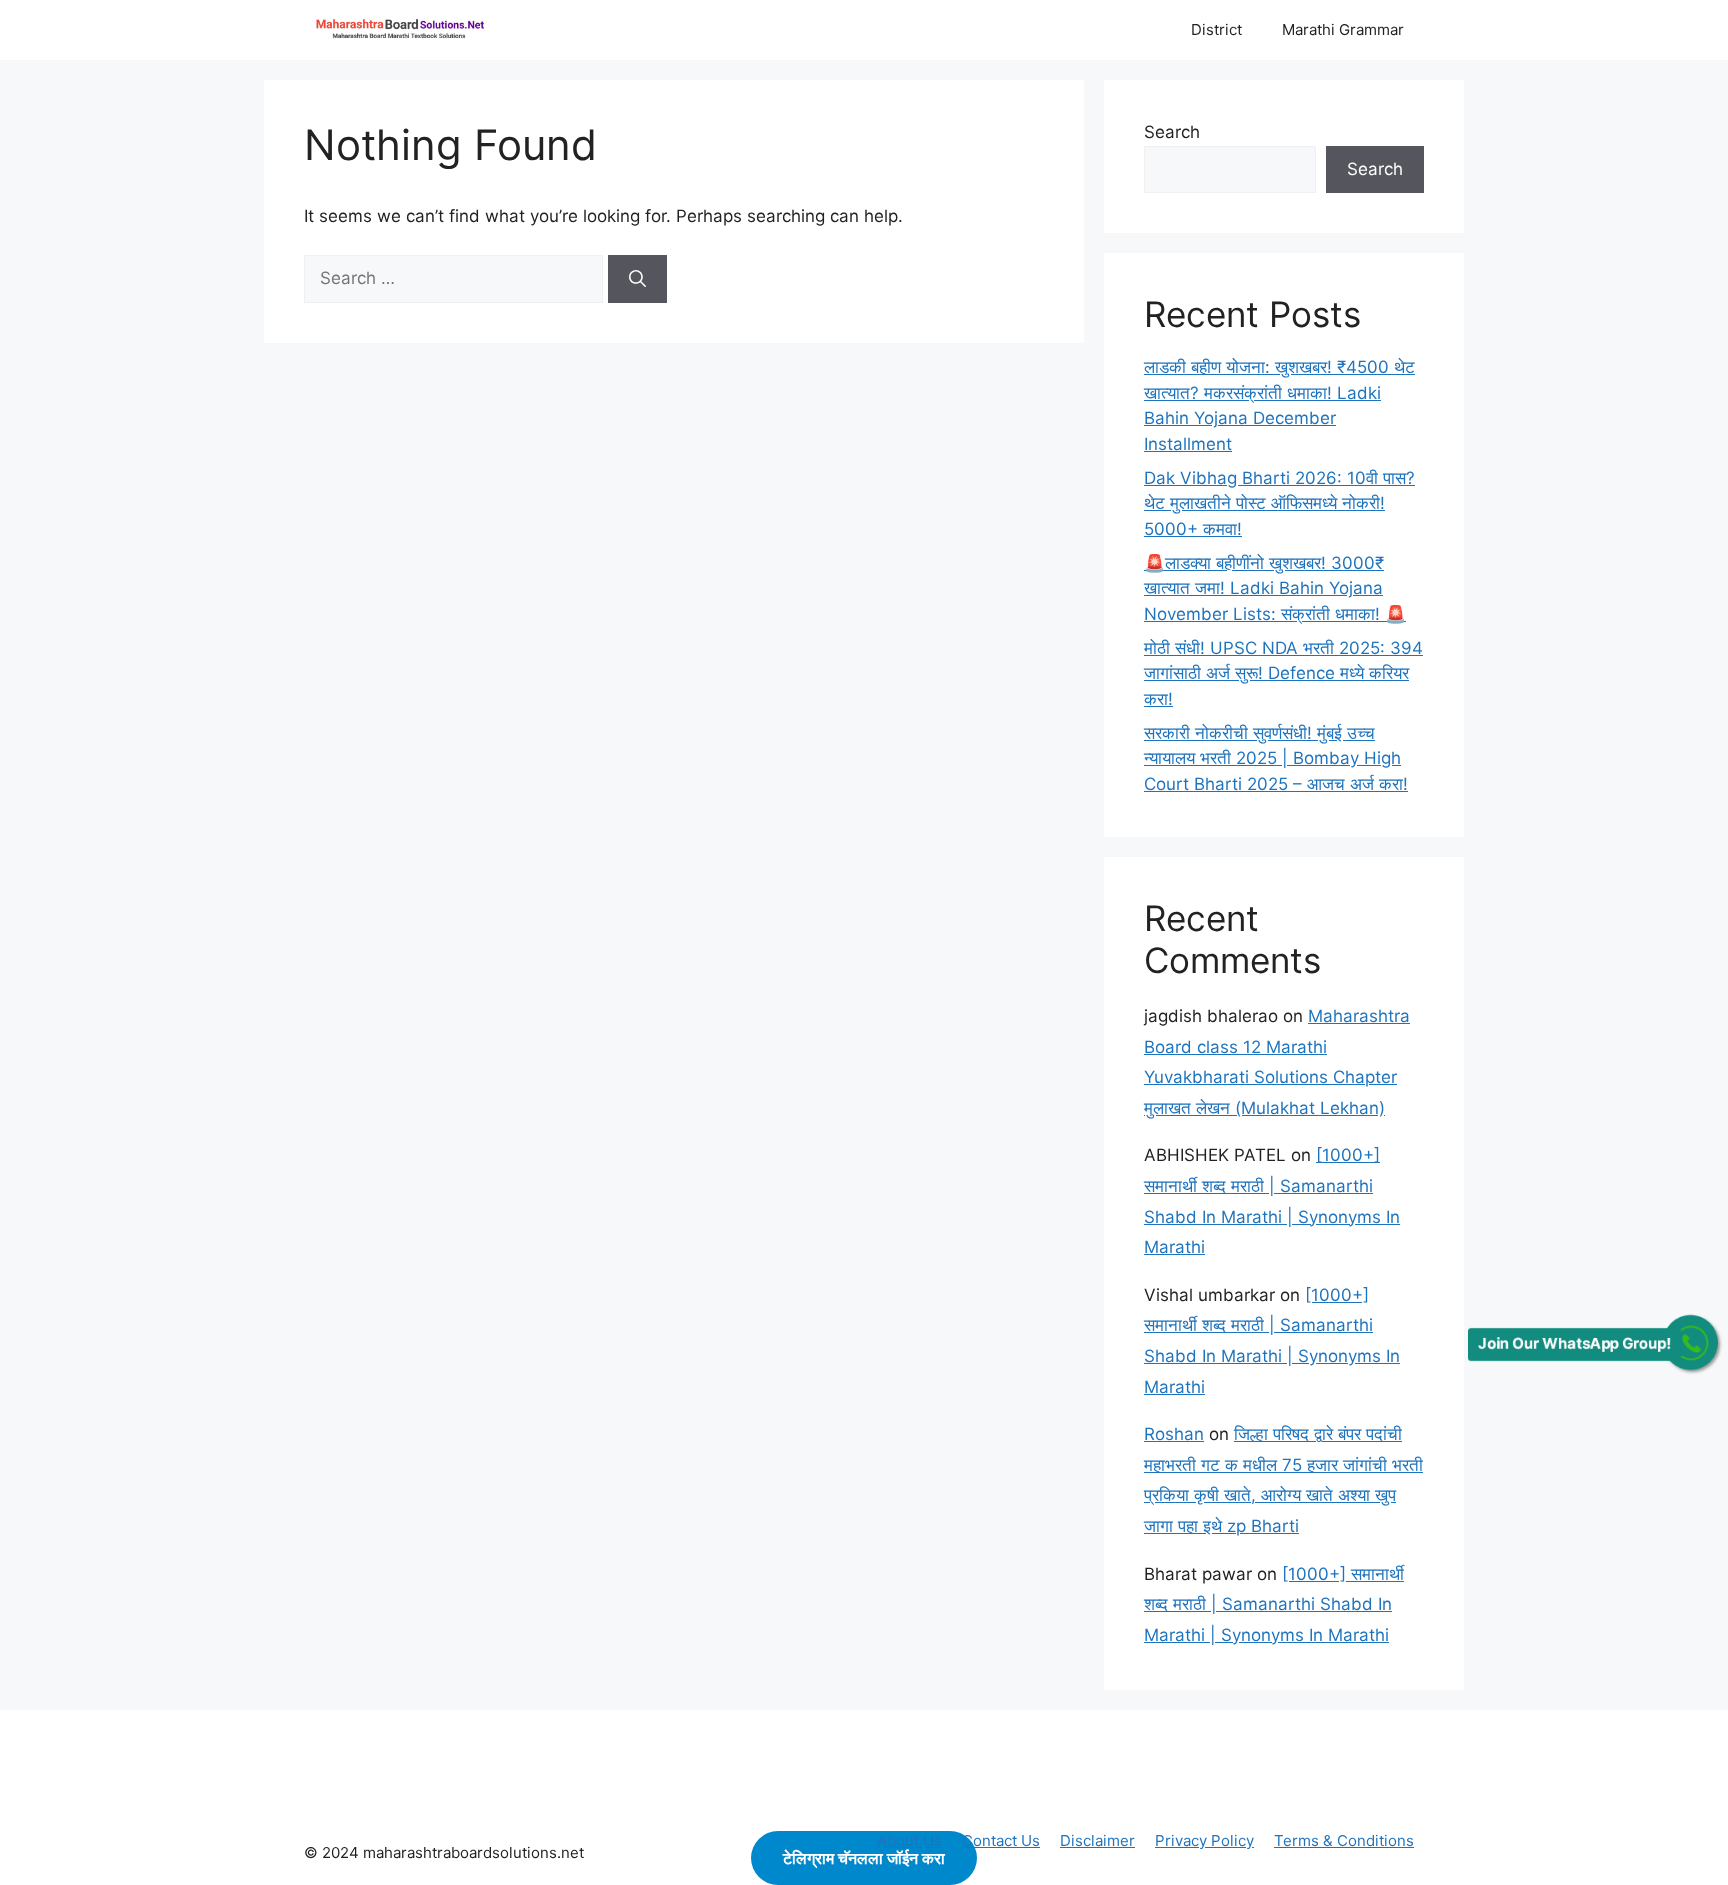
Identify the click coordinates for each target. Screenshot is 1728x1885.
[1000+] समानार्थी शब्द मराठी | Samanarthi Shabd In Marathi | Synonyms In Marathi (1274, 1604)
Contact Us (1001, 1840)
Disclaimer (1097, 1840)
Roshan (1174, 1434)
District (1216, 29)
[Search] (637, 279)
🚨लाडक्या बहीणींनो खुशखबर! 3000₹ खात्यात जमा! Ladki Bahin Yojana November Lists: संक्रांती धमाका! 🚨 (1275, 588)
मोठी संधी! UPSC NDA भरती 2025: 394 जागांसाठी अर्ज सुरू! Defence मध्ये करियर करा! (1283, 673)
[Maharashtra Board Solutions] (404, 30)
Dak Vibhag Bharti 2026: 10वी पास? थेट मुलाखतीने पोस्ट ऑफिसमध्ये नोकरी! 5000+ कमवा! (1279, 503)
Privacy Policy (1204, 1840)
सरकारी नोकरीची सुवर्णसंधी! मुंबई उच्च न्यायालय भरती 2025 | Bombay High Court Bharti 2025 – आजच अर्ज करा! (1276, 758)
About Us (909, 1840)
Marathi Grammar (1343, 29)
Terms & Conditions (1344, 1840)
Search (1172, 132)
